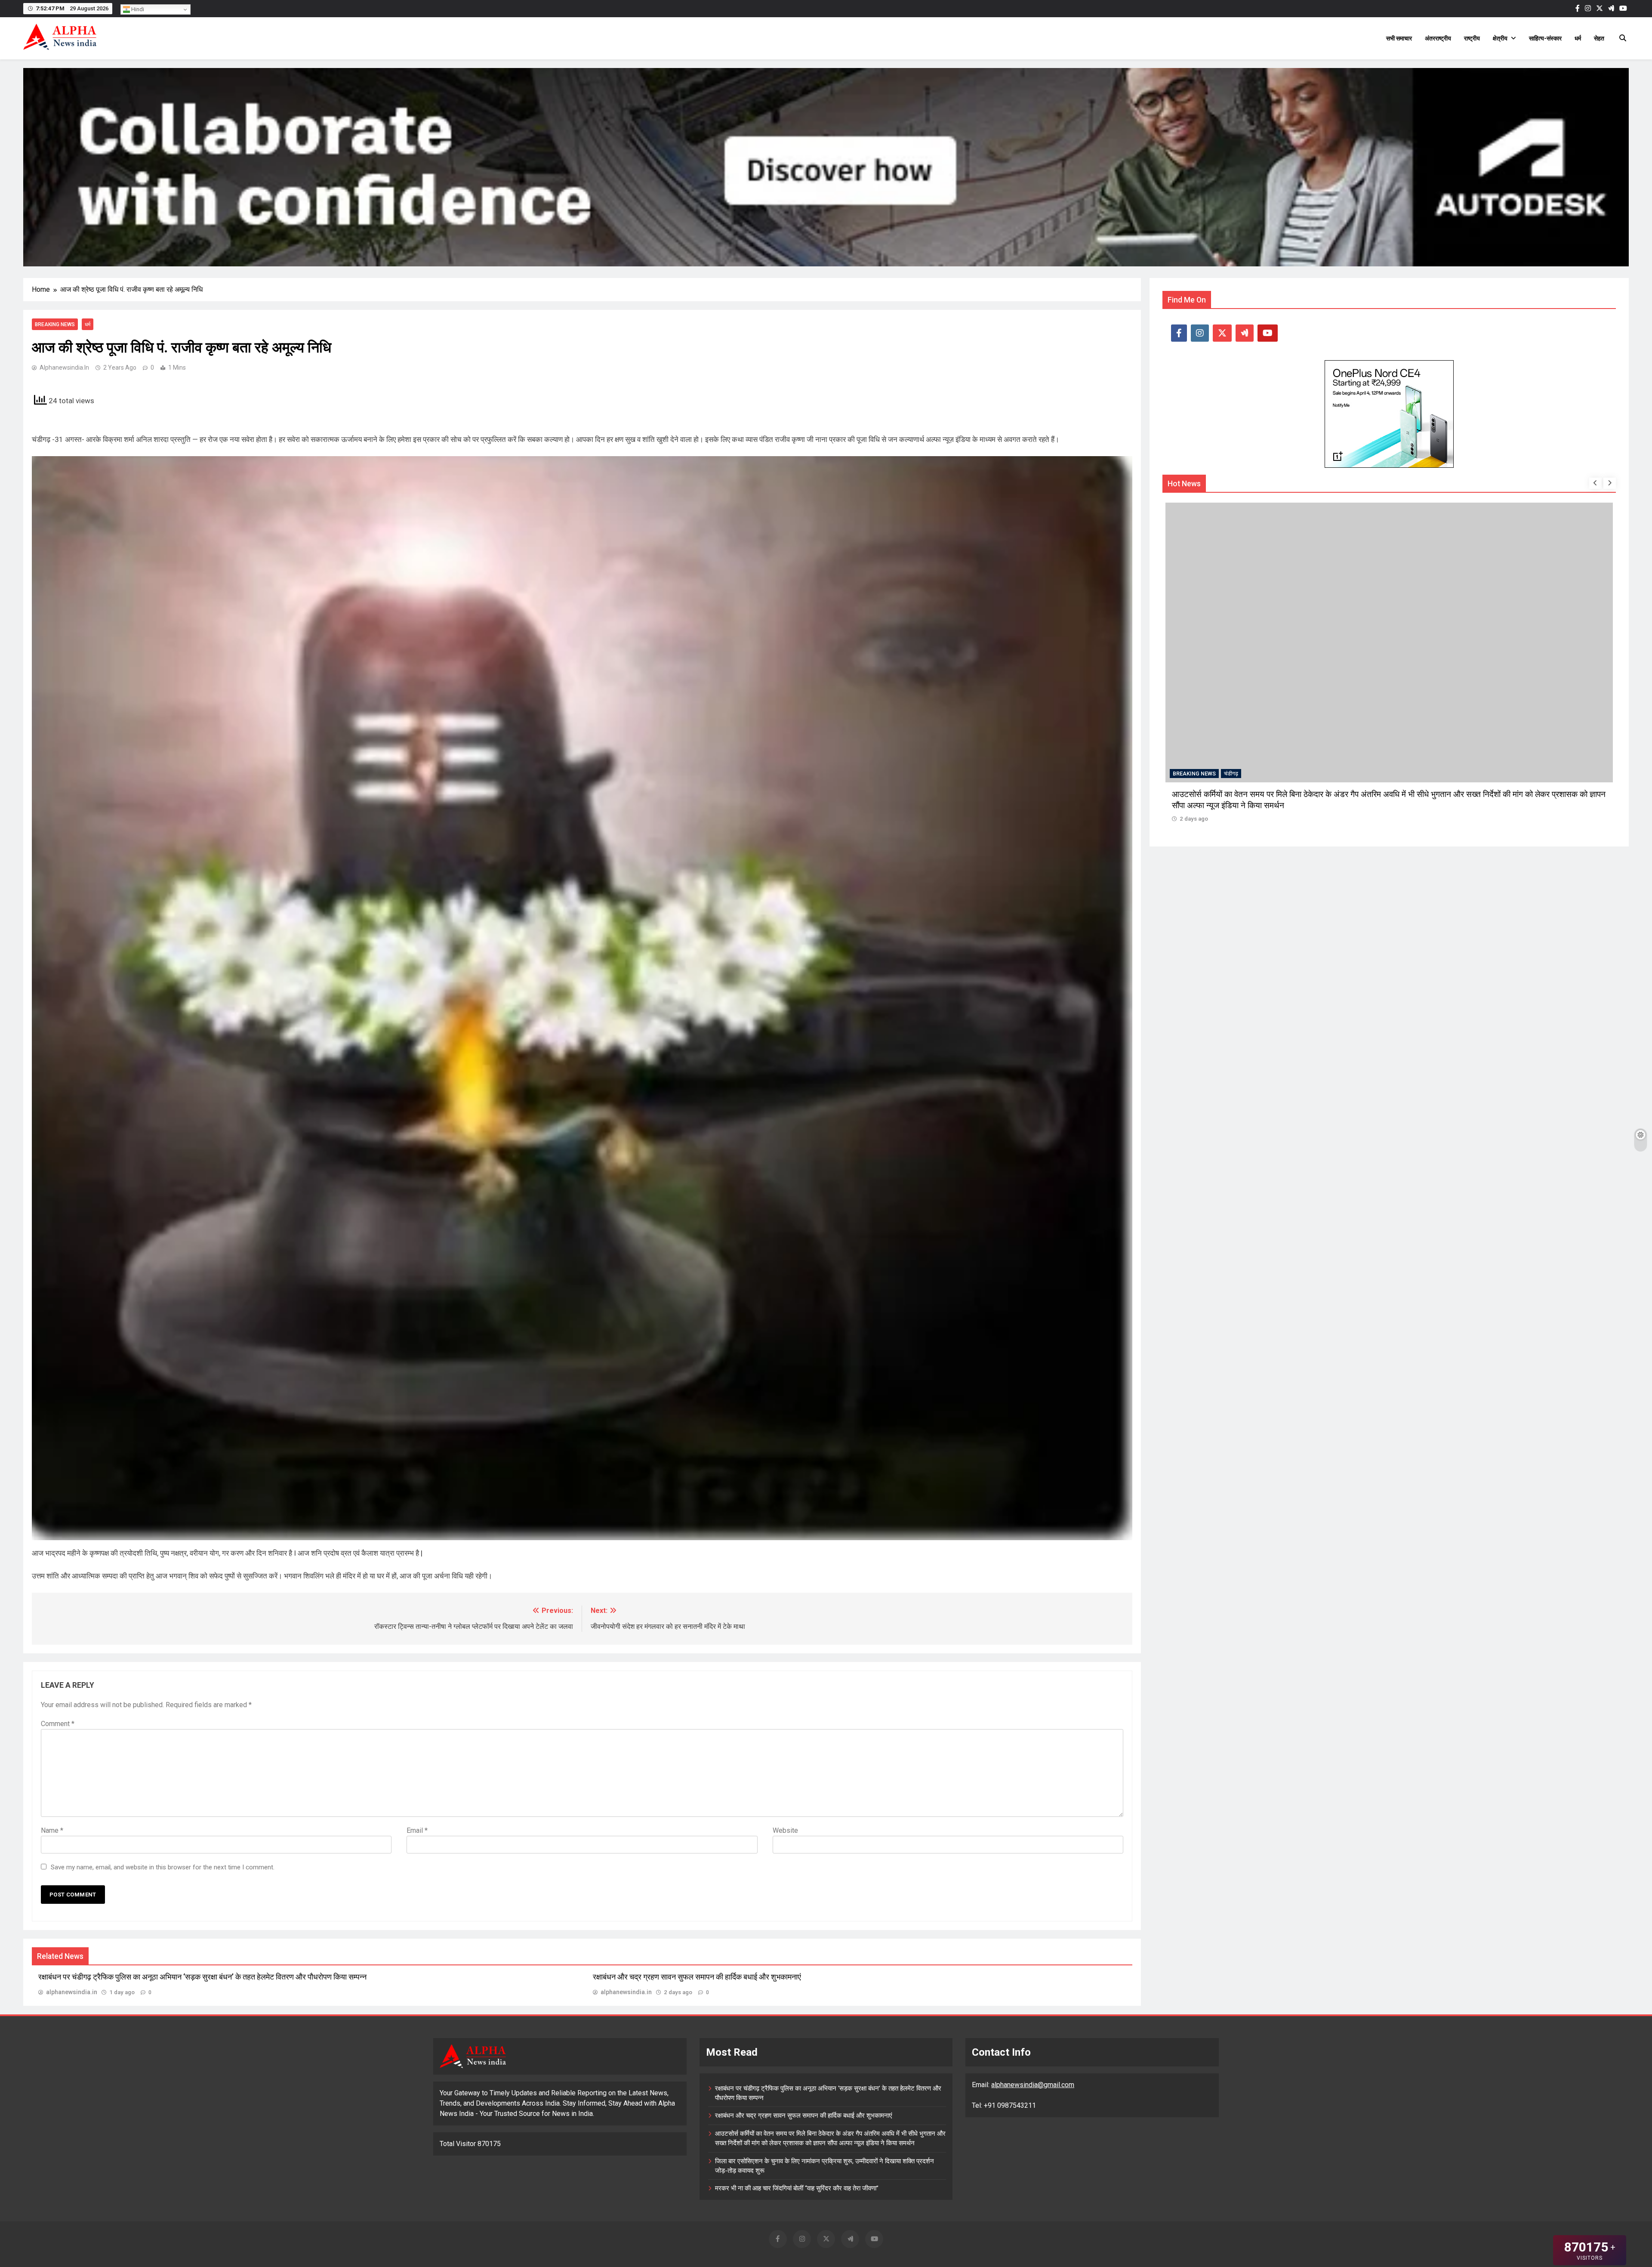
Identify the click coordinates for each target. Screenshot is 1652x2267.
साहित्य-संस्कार (1545, 38)
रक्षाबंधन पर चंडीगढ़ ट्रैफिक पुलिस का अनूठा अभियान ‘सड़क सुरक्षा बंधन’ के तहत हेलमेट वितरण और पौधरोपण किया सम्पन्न (202, 1977)
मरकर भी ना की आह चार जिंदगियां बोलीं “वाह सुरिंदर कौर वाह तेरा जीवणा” (797, 2188)
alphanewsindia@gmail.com (1033, 2085)
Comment (58, 1724)
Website (785, 1830)
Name (52, 1830)
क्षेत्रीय (1500, 38)
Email (417, 1830)
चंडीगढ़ (1231, 774)
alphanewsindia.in (64, 368)
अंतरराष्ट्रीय (1438, 38)
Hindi (137, 9)
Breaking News (55, 324)
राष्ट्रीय (1472, 38)
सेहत (1599, 38)
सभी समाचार (1399, 38)
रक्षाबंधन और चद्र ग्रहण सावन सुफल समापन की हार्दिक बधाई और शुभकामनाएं (697, 1977)
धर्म (1578, 38)
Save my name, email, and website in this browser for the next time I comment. (163, 1867)
